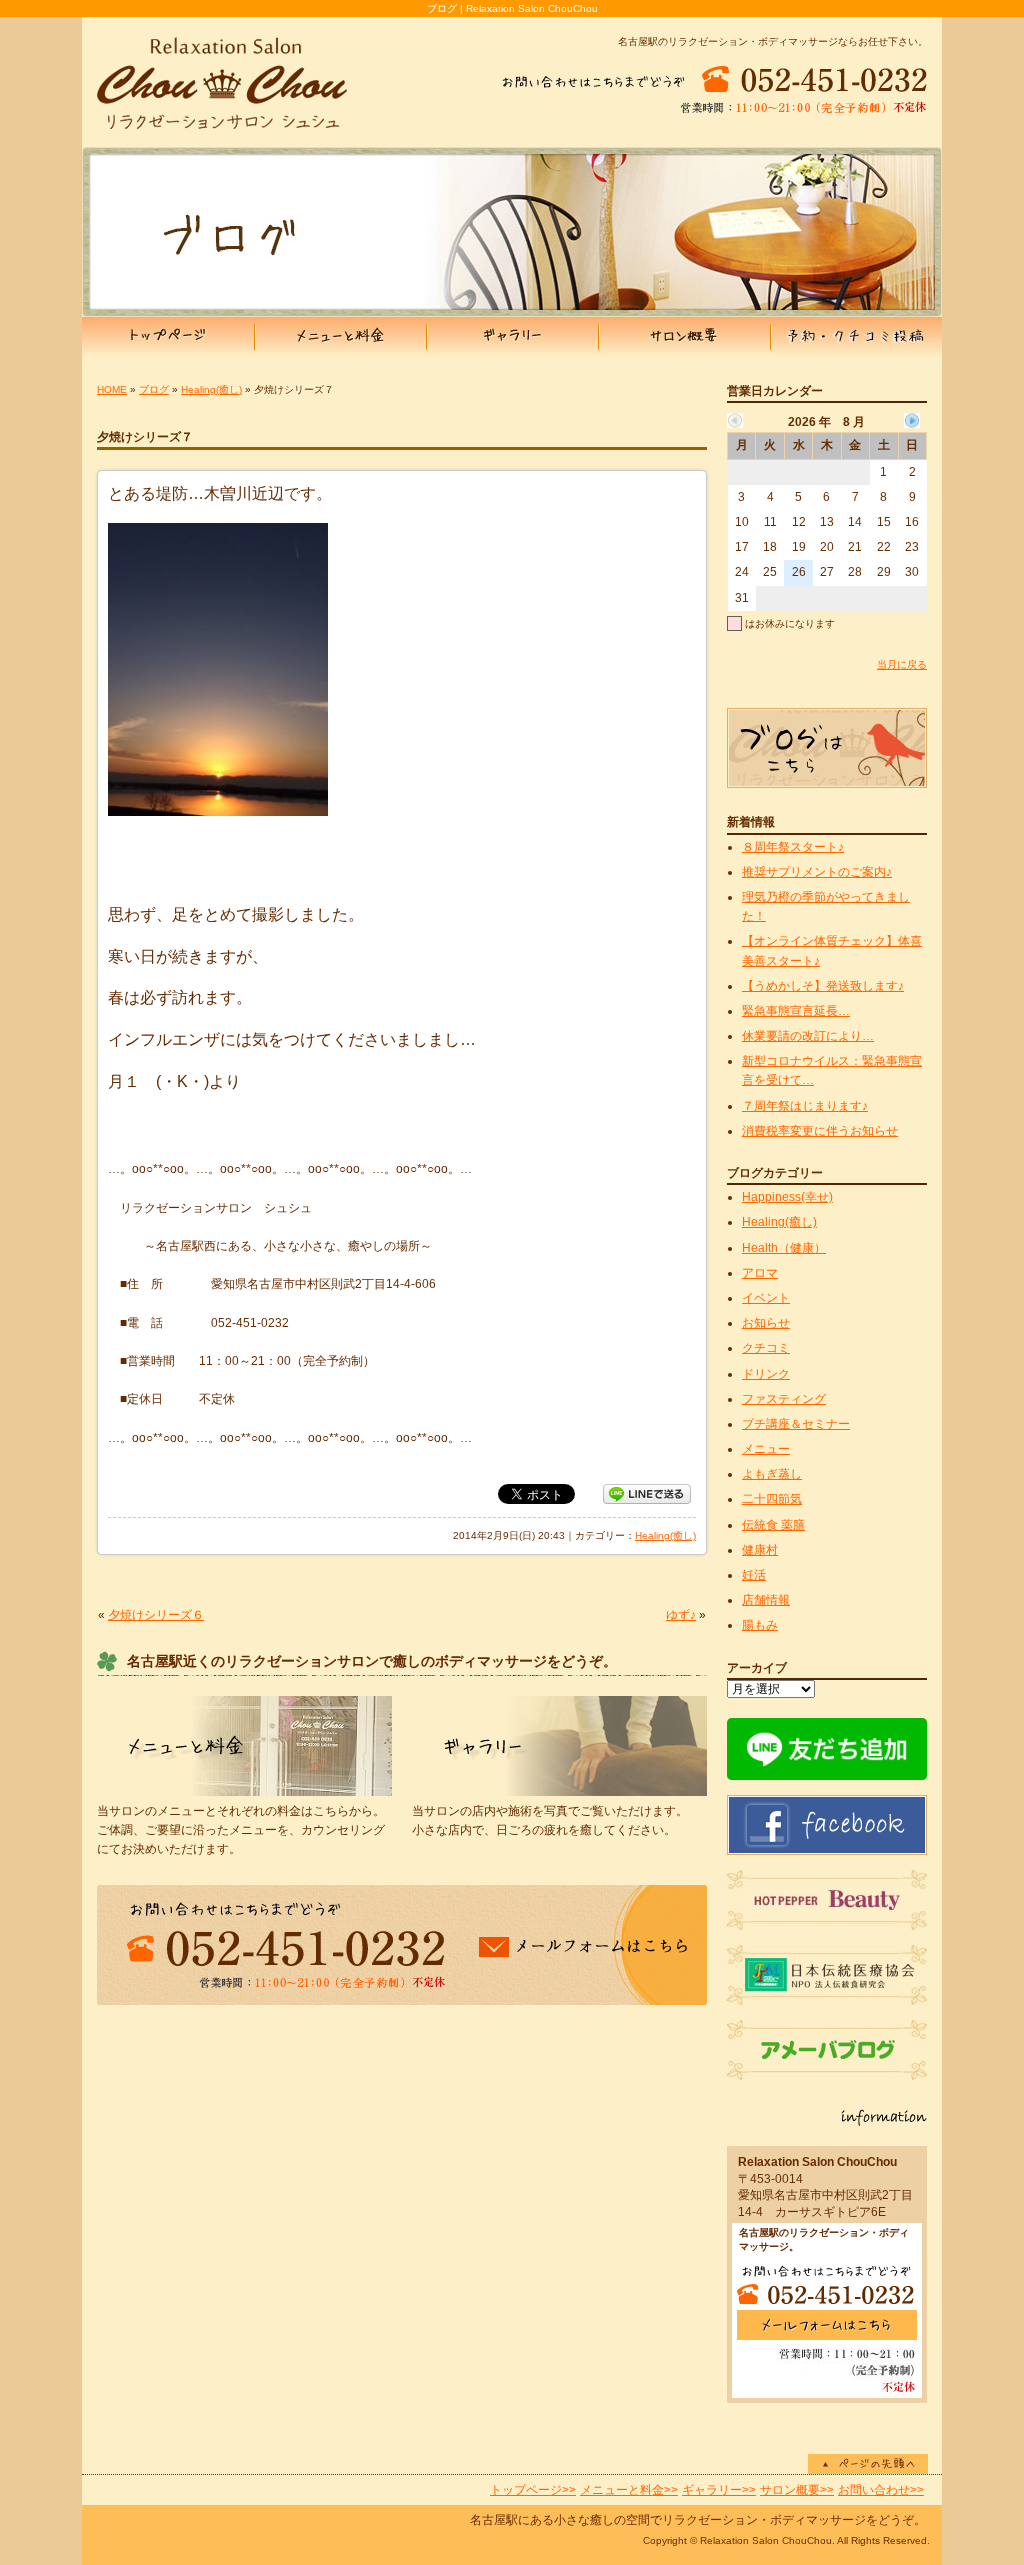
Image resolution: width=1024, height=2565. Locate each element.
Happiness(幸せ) (787, 1197)
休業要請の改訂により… (808, 1036)
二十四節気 (772, 1499)
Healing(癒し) (211, 389)
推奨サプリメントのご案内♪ (817, 872)
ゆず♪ (681, 1615)
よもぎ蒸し (772, 1474)
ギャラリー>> (719, 2490)
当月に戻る (902, 664)
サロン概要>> (797, 2490)
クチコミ (766, 1348)
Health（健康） (784, 1248)
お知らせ (766, 1323)
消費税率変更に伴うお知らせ (820, 1131)
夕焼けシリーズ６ (156, 1615)
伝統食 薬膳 (773, 1525)
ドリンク (766, 1374)
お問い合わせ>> (881, 2490)
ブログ (154, 389)
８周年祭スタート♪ (793, 847)
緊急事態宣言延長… (796, 1011)
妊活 (754, 1575)
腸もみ (760, 1625)
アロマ (760, 1273)
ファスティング (784, 1399)
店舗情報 (766, 1600)
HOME (112, 389)
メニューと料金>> (629, 2490)
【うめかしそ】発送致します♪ (823, 986)
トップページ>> (533, 2490)
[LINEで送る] (647, 1493)
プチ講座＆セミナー (796, 1424)
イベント (766, 1298)
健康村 (760, 1550)
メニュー (766, 1449)
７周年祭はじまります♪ (805, 1106)
